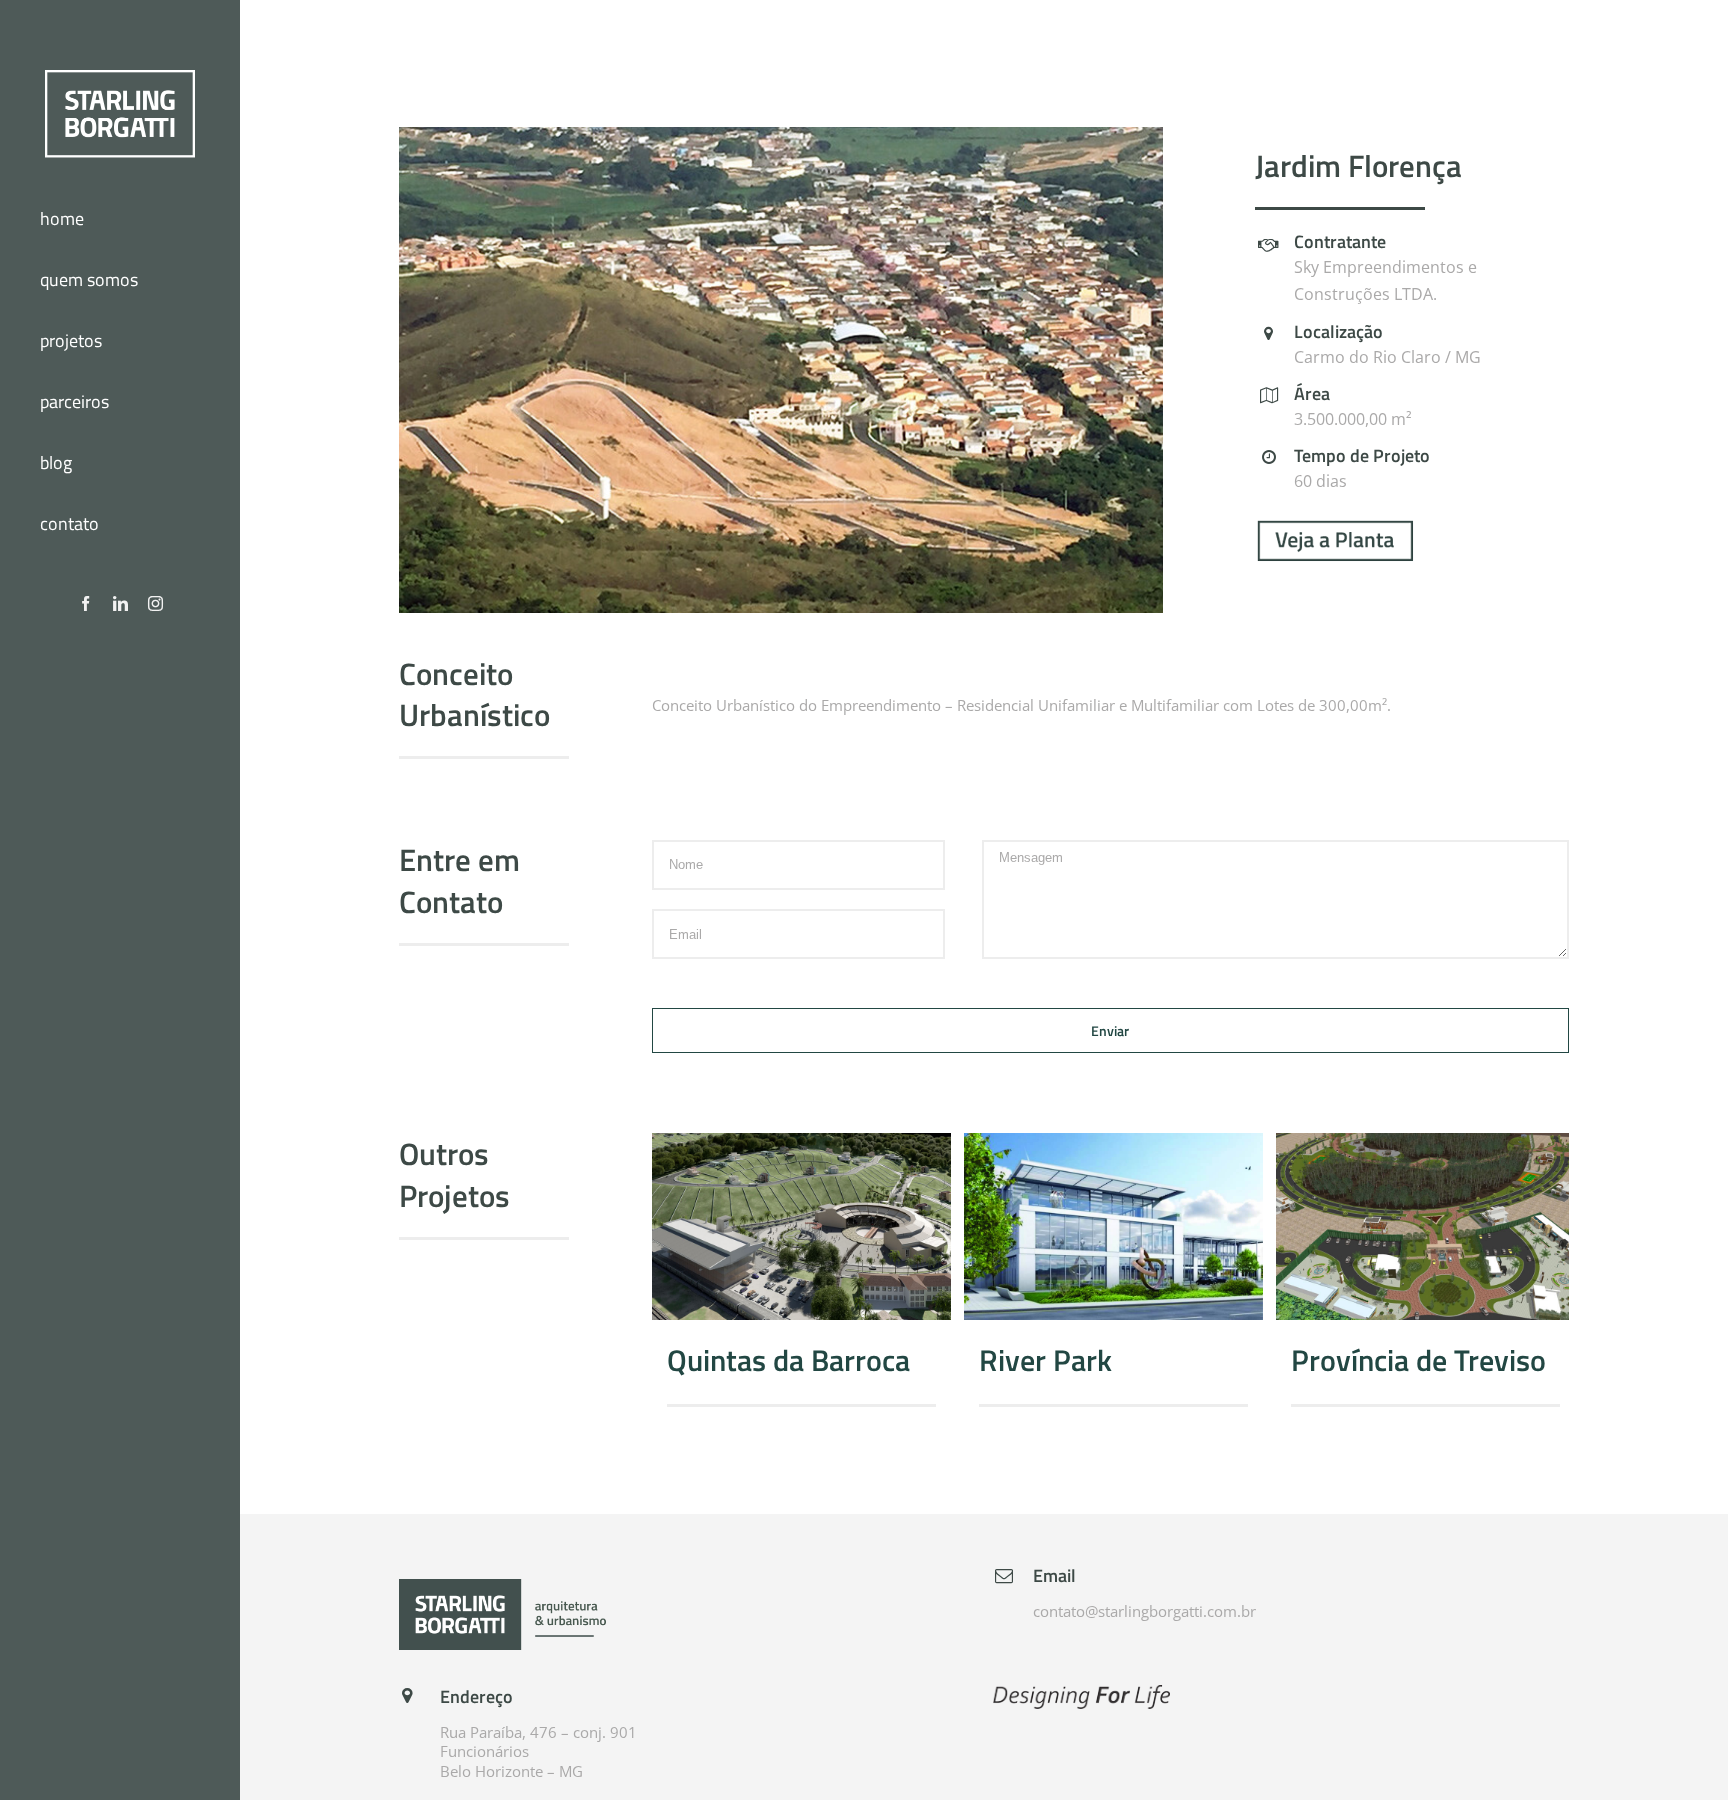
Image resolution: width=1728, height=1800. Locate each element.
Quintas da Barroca (801, 1227)
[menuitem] (120, 220)
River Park (1113, 1227)
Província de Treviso (1425, 1227)
